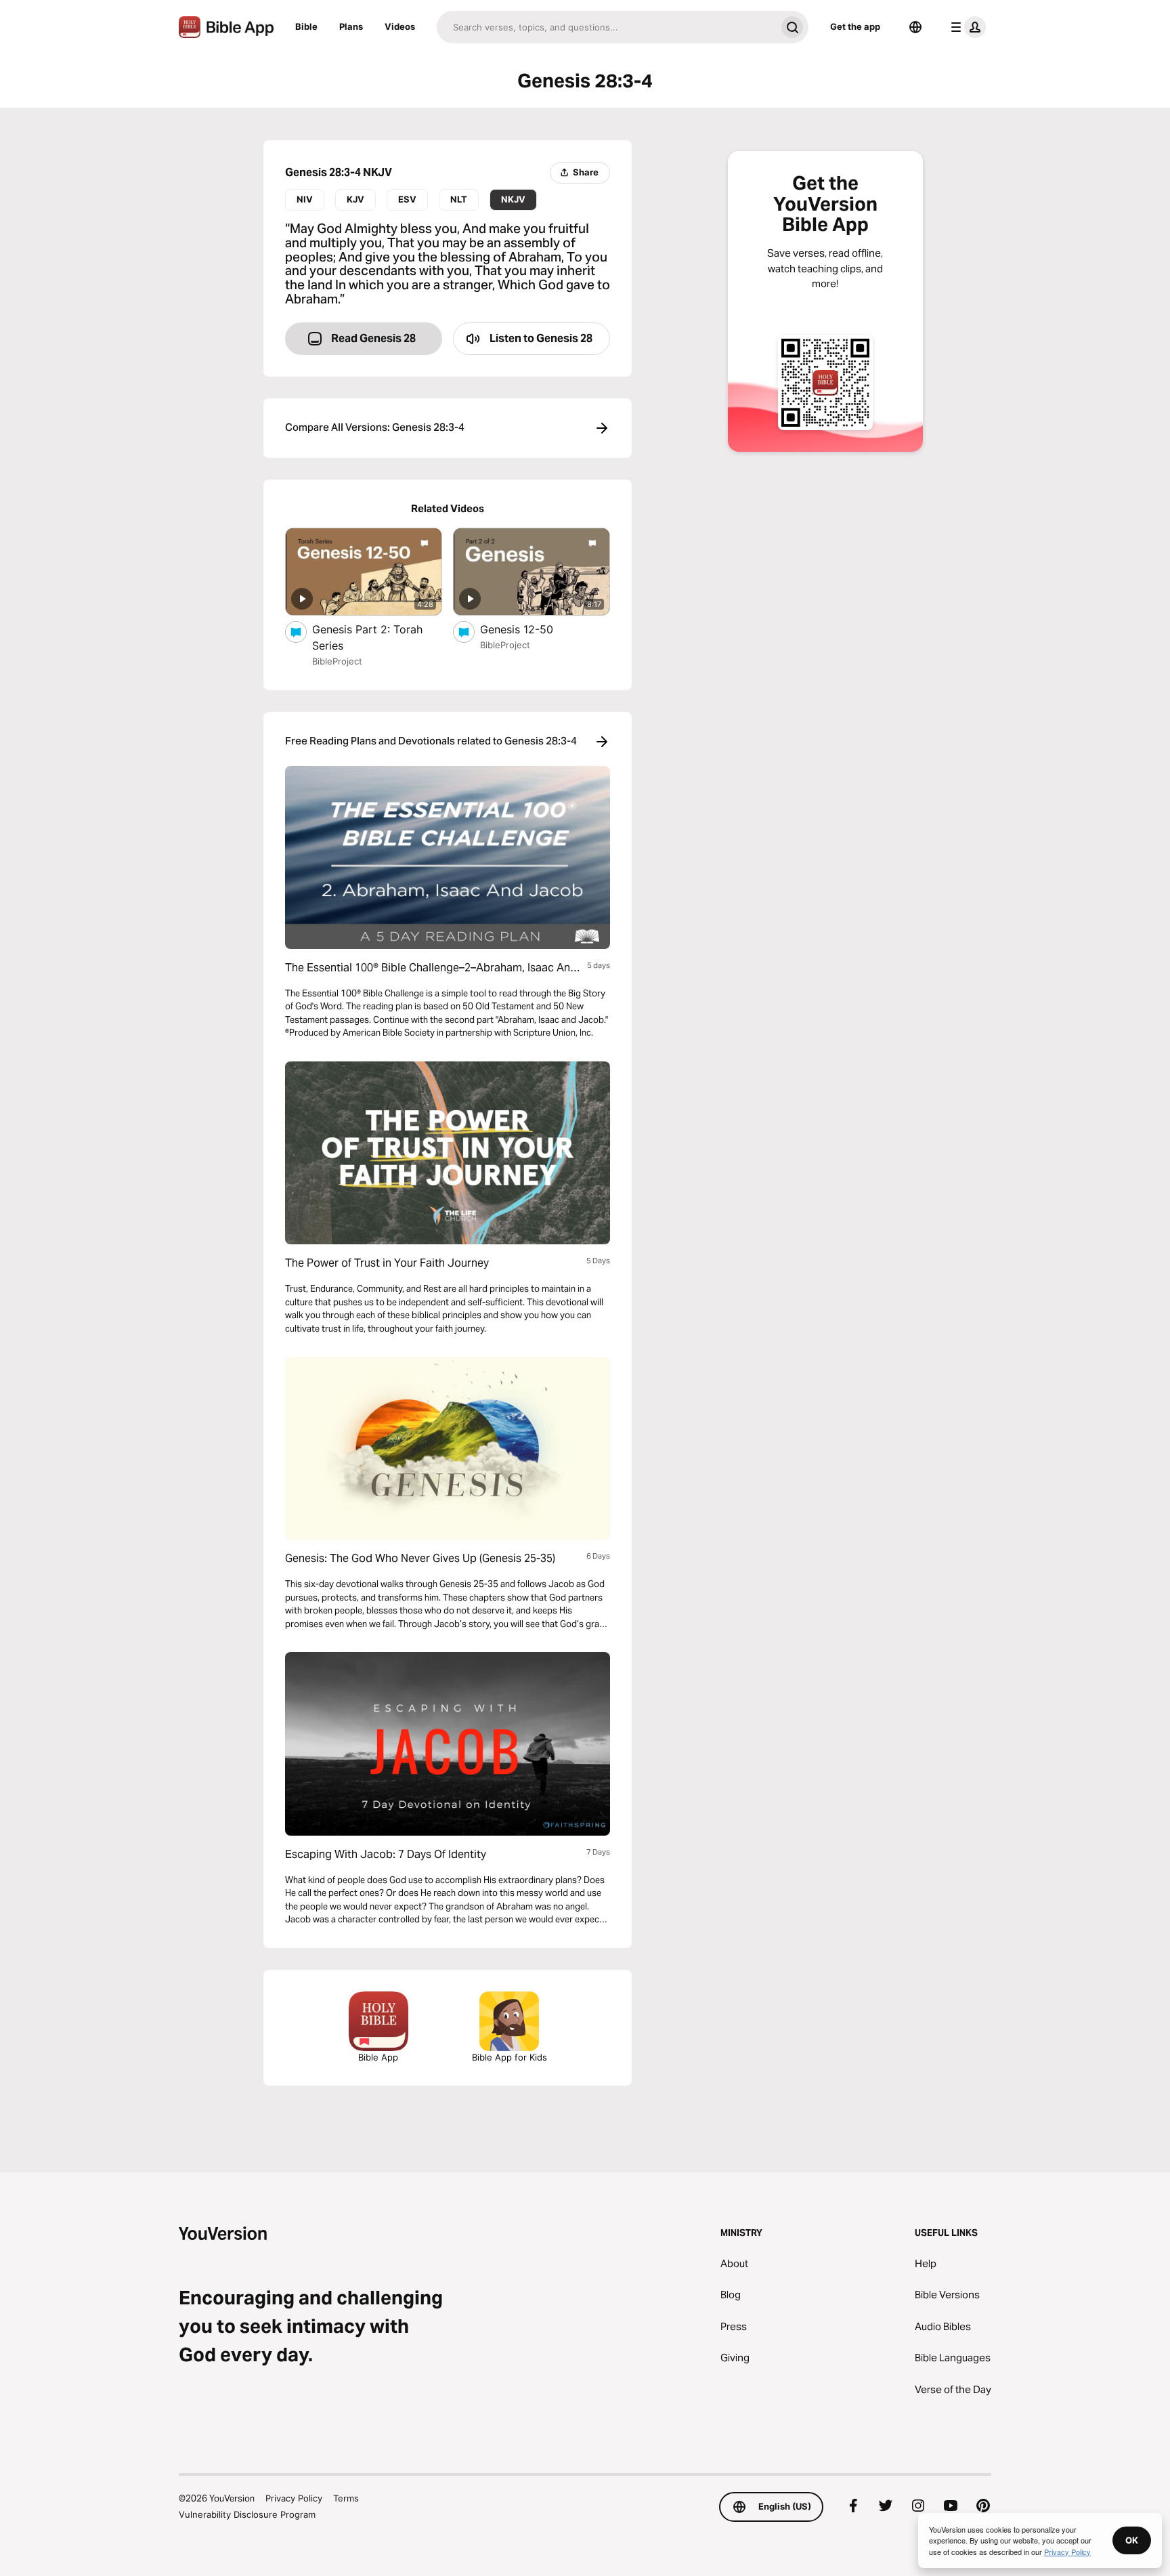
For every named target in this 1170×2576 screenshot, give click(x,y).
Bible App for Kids (510, 2057)
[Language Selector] (915, 27)
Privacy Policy (294, 2498)
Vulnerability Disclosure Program (247, 2514)
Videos (400, 26)
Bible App (378, 2057)
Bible (306, 26)
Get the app (855, 26)
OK (1132, 2540)
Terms (346, 2498)
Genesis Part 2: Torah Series (367, 637)
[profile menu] (966, 27)
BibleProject (337, 661)
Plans (351, 26)
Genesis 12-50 (529, 629)
